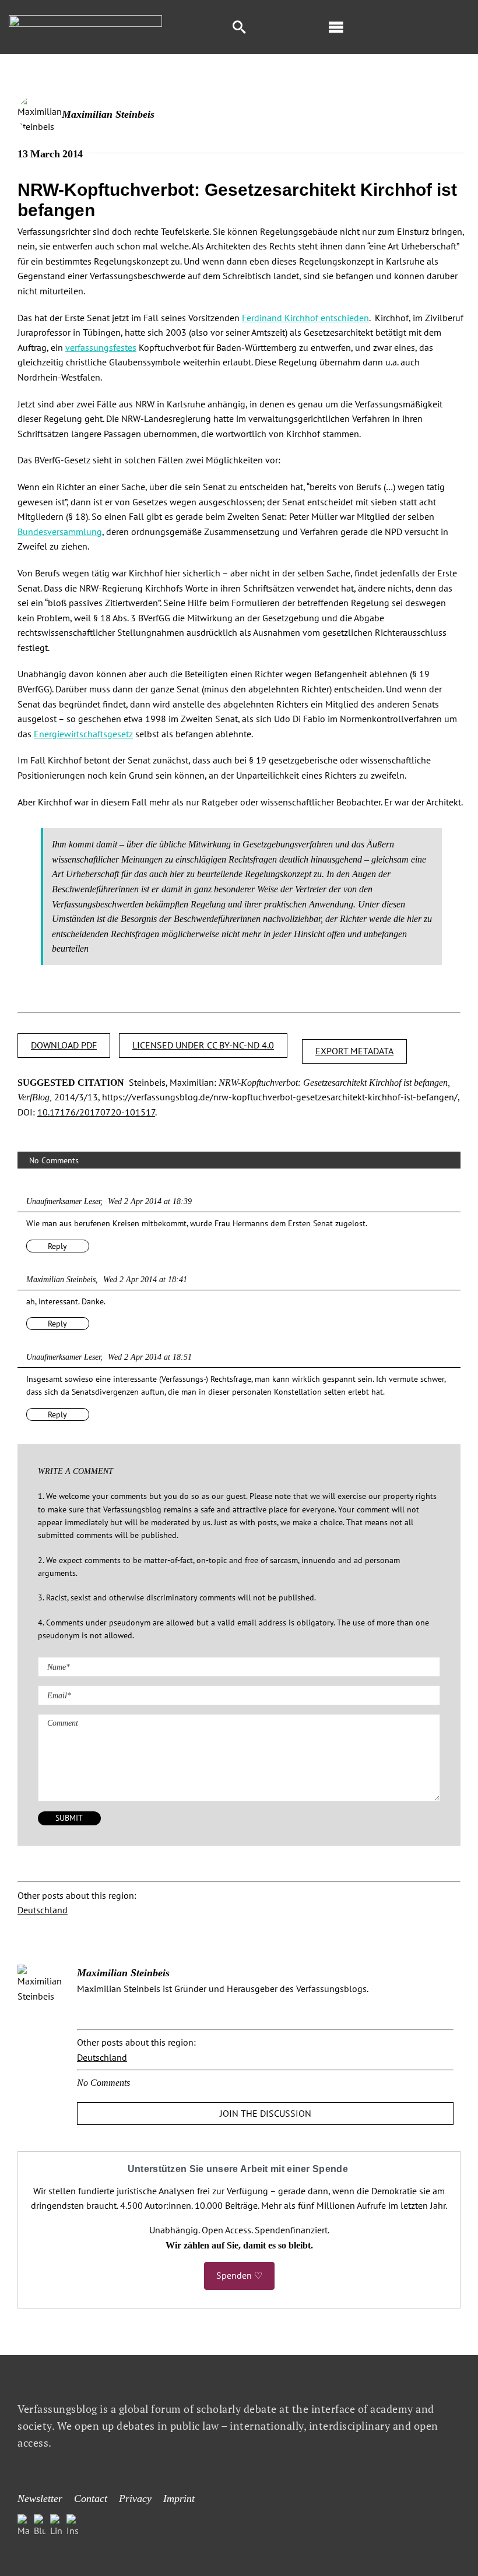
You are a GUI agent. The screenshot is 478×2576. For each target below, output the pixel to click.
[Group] (85, 20)
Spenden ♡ (239, 2275)
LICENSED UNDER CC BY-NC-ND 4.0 (203, 1045)
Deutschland (43, 1910)
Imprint (179, 2498)
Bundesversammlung (60, 532)
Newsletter (40, 2498)
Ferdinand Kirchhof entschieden (305, 318)
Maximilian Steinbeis (108, 114)
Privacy (135, 2498)
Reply (57, 1246)
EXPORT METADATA (354, 1051)
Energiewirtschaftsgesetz (83, 734)
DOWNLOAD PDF (64, 1045)
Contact (91, 2498)
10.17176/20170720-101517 (96, 1112)
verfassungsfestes (101, 347)
